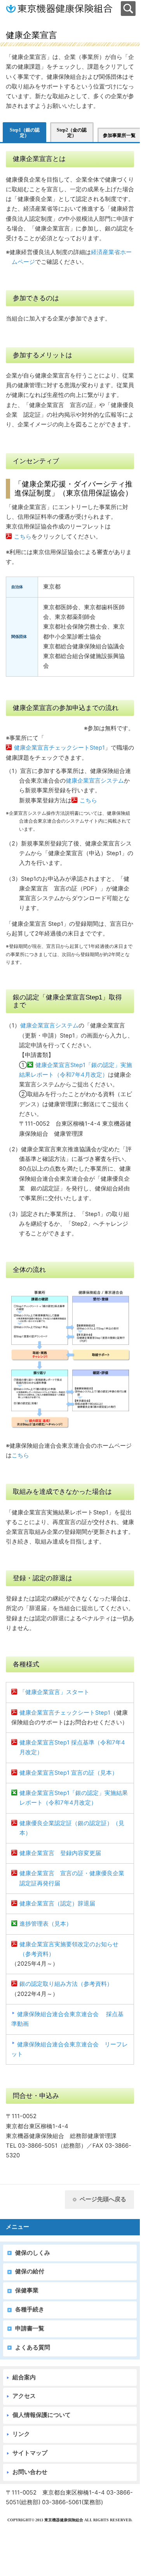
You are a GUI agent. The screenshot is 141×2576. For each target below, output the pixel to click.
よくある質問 (33, 2347)
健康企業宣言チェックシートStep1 (59, 748)
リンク (21, 2434)
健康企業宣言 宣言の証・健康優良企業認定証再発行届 (72, 1878)
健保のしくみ (33, 2253)
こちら (23, 537)
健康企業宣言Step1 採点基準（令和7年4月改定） (72, 1747)
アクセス (24, 2396)
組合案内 (24, 2377)
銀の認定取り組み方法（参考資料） (66, 1984)
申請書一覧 (30, 2328)
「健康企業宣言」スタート (54, 1692)
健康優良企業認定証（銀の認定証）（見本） (72, 1828)
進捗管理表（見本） (46, 1924)
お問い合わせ (30, 2472)
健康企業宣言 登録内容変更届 (60, 1853)
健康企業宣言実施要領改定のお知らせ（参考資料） (69, 1949)
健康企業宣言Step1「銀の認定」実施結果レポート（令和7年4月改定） (74, 1798)
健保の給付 (30, 2271)
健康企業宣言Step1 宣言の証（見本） (69, 1773)
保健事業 (27, 2290)
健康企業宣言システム (95, 781)
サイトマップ (30, 2453)
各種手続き (30, 2309)
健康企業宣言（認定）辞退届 (57, 1904)
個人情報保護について (42, 2415)
